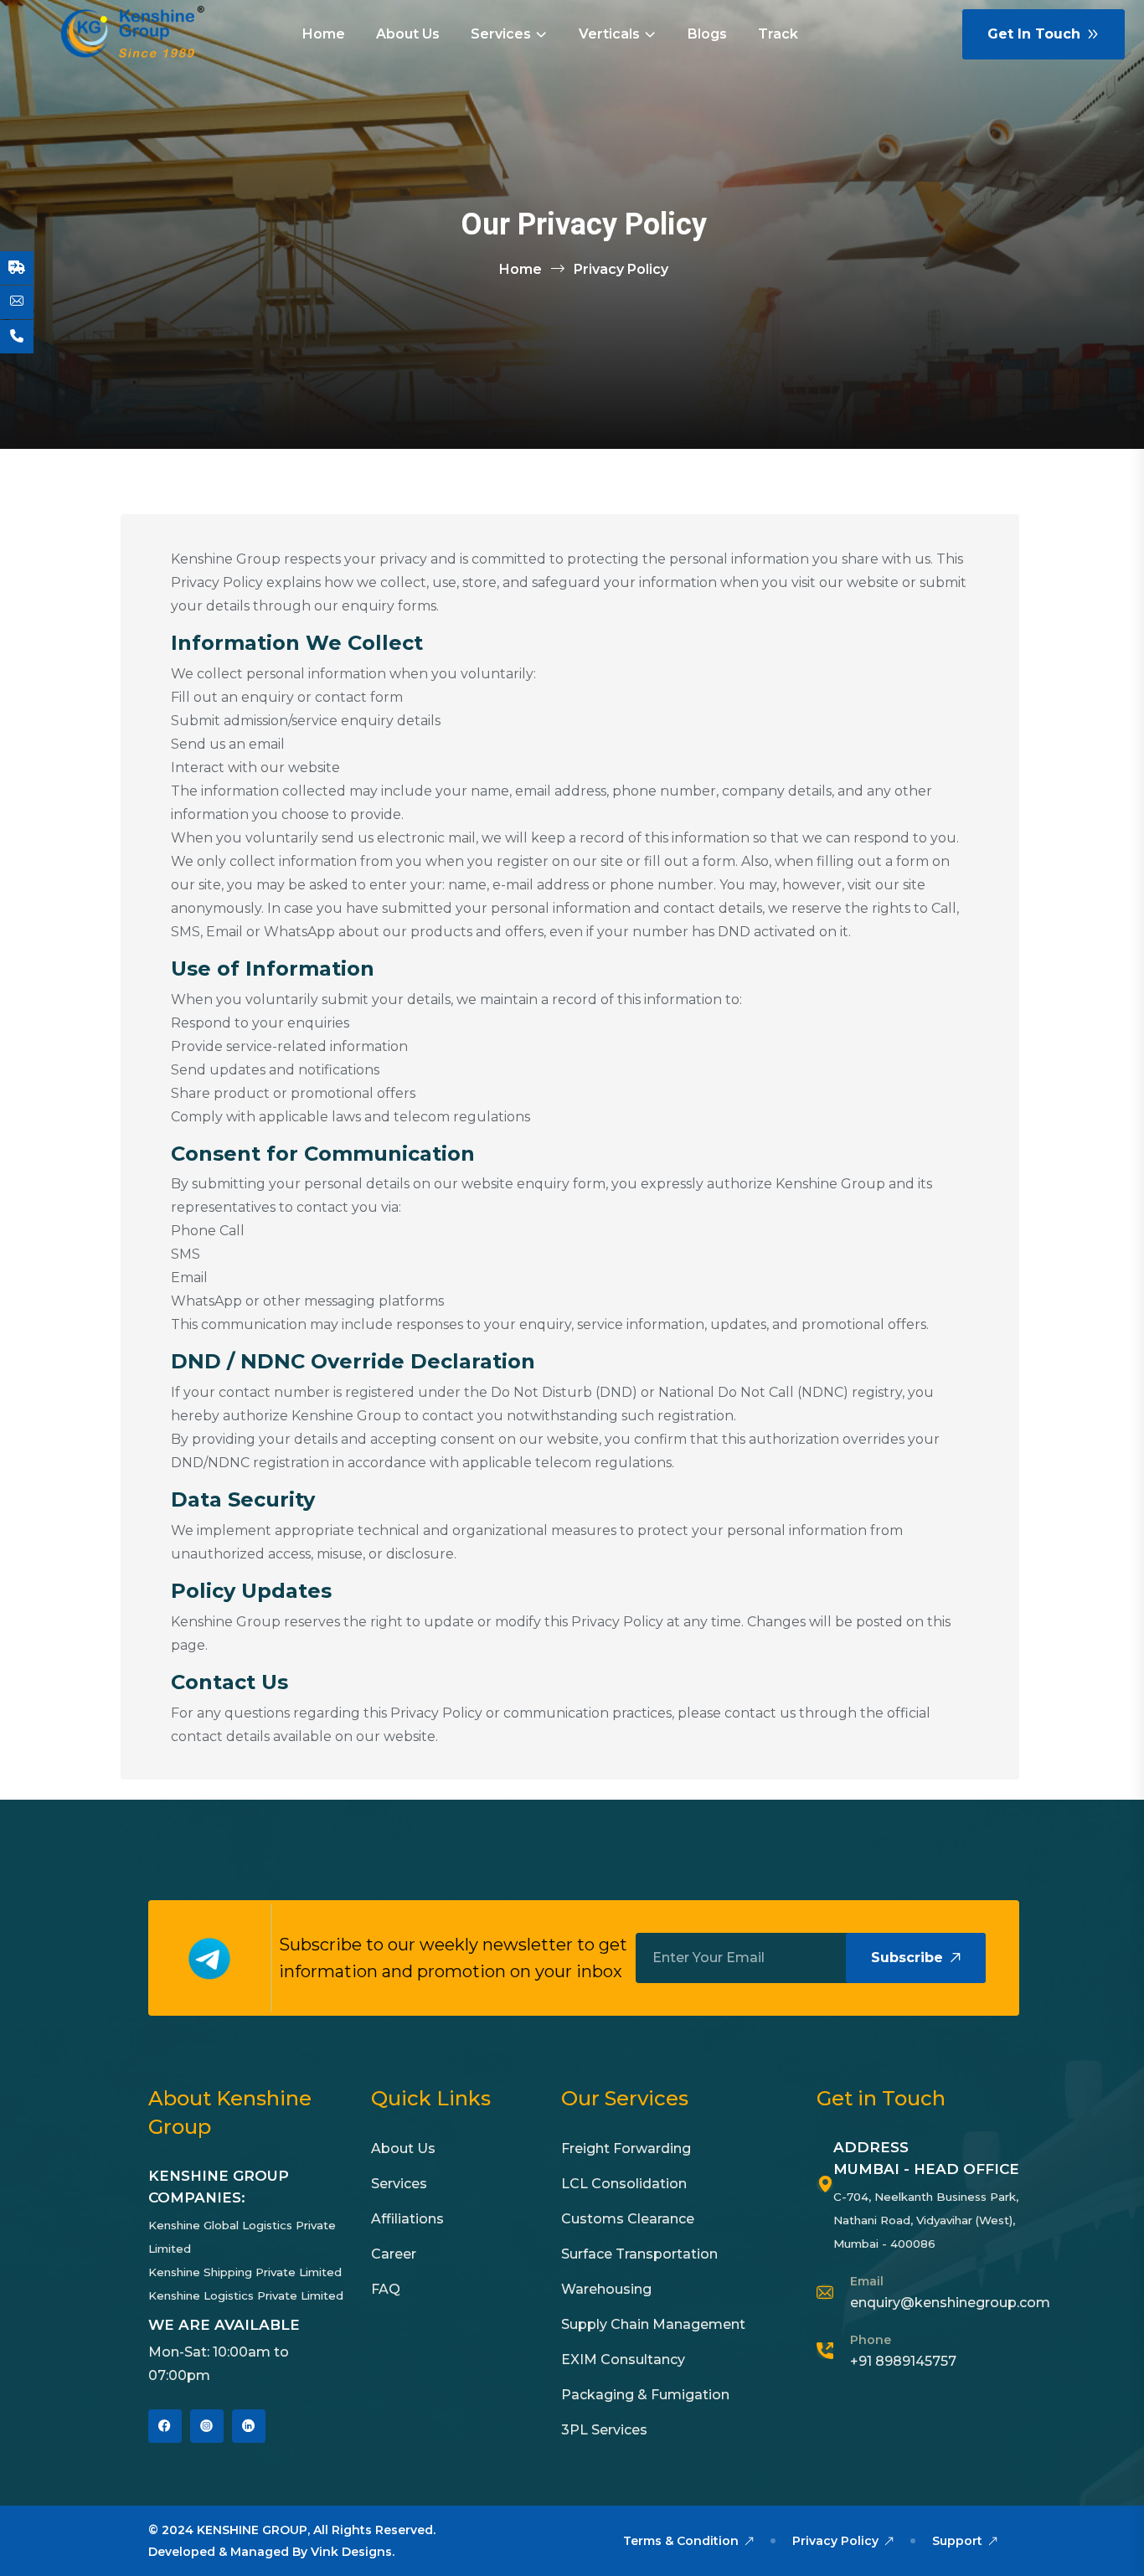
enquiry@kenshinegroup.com (950, 2303)
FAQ (386, 2289)
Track (778, 34)
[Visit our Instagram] (207, 2426)
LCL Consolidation (624, 2184)
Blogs (707, 34)
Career (394, 2254)
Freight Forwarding (626, 2148)
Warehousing (606, 2289)
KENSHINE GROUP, (253, 2530)
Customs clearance (628, 2219)
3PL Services (604, 2430)
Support (959, 2541)
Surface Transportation (639, 2254)
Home (324, 34)
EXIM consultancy (623, 2360)
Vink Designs (351, 2552)
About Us (408, 34)
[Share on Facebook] (165, 2426)
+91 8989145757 (903, 2361)
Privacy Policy (837, 2541)
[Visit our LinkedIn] (249, 2426)
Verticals (609, 34)
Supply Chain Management (653, 2324)
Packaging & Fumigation (645, 2395)
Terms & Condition (683, 2541)
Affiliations (407, 2219)
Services (501, 34)
